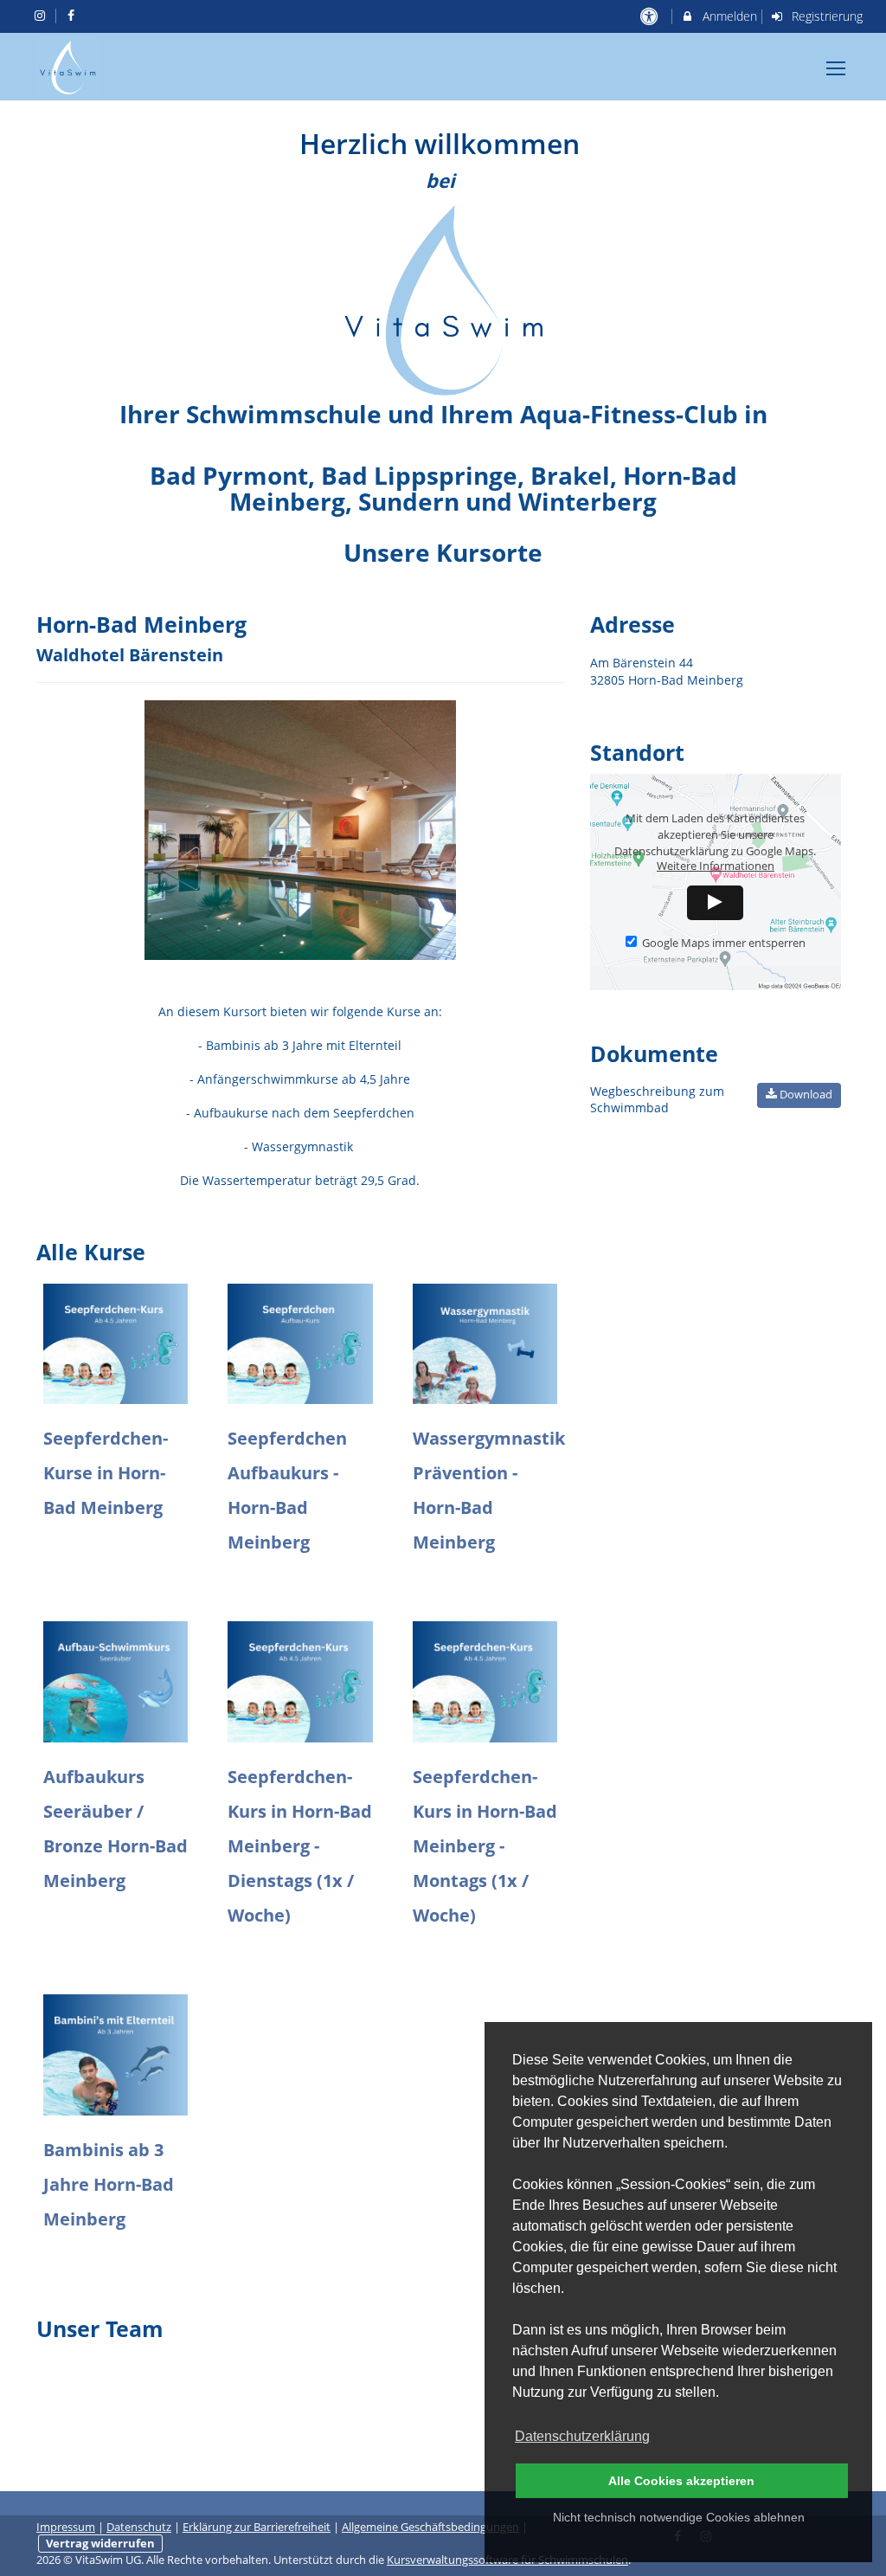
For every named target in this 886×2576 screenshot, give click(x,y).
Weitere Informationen (716, 866)
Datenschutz (139, 2527)
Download (805, 1094)
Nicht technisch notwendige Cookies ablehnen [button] (679, 2517)
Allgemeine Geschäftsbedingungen (430, 2527)
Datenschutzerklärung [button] (582, 2436)
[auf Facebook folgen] (74, 15)
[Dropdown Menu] (836, 68)
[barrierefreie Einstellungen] (650, 16)
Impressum (66, 2527)
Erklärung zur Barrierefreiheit (257, 2527)
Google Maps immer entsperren (724, 943)
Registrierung (825, 16)
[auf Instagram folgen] (42, 15)
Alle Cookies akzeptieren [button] (681, 2481)
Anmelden (728, 16)
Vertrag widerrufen (100, 2544)
